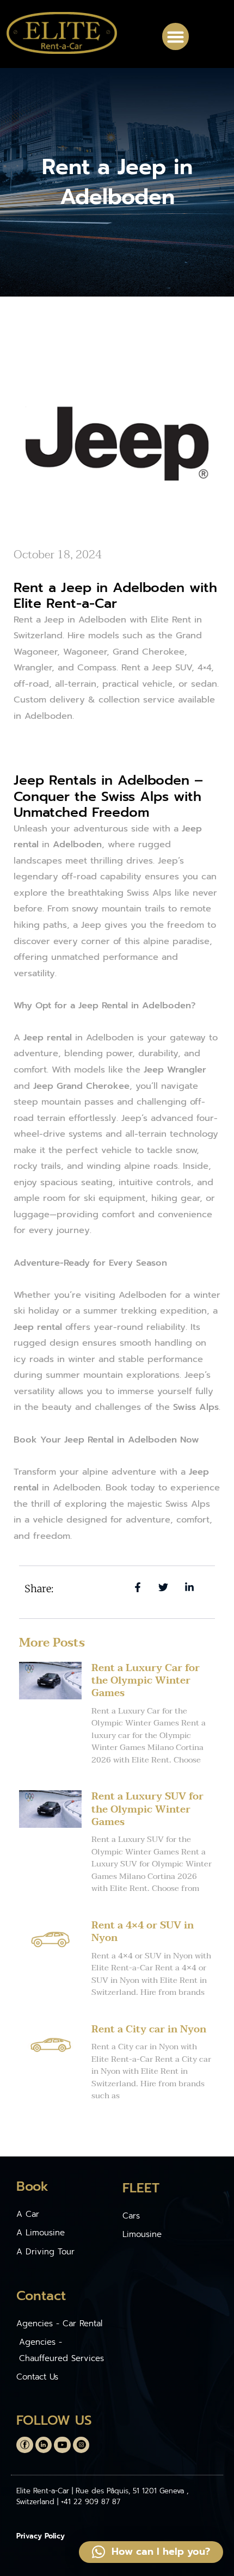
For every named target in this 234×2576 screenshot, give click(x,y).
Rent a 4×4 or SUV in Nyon (143, 1932)
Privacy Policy (41, 2536)
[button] (176, 36)
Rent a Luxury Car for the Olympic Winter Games (146, 1681)
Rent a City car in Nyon (149, 2029)
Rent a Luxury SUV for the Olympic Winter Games (147, 1809)
